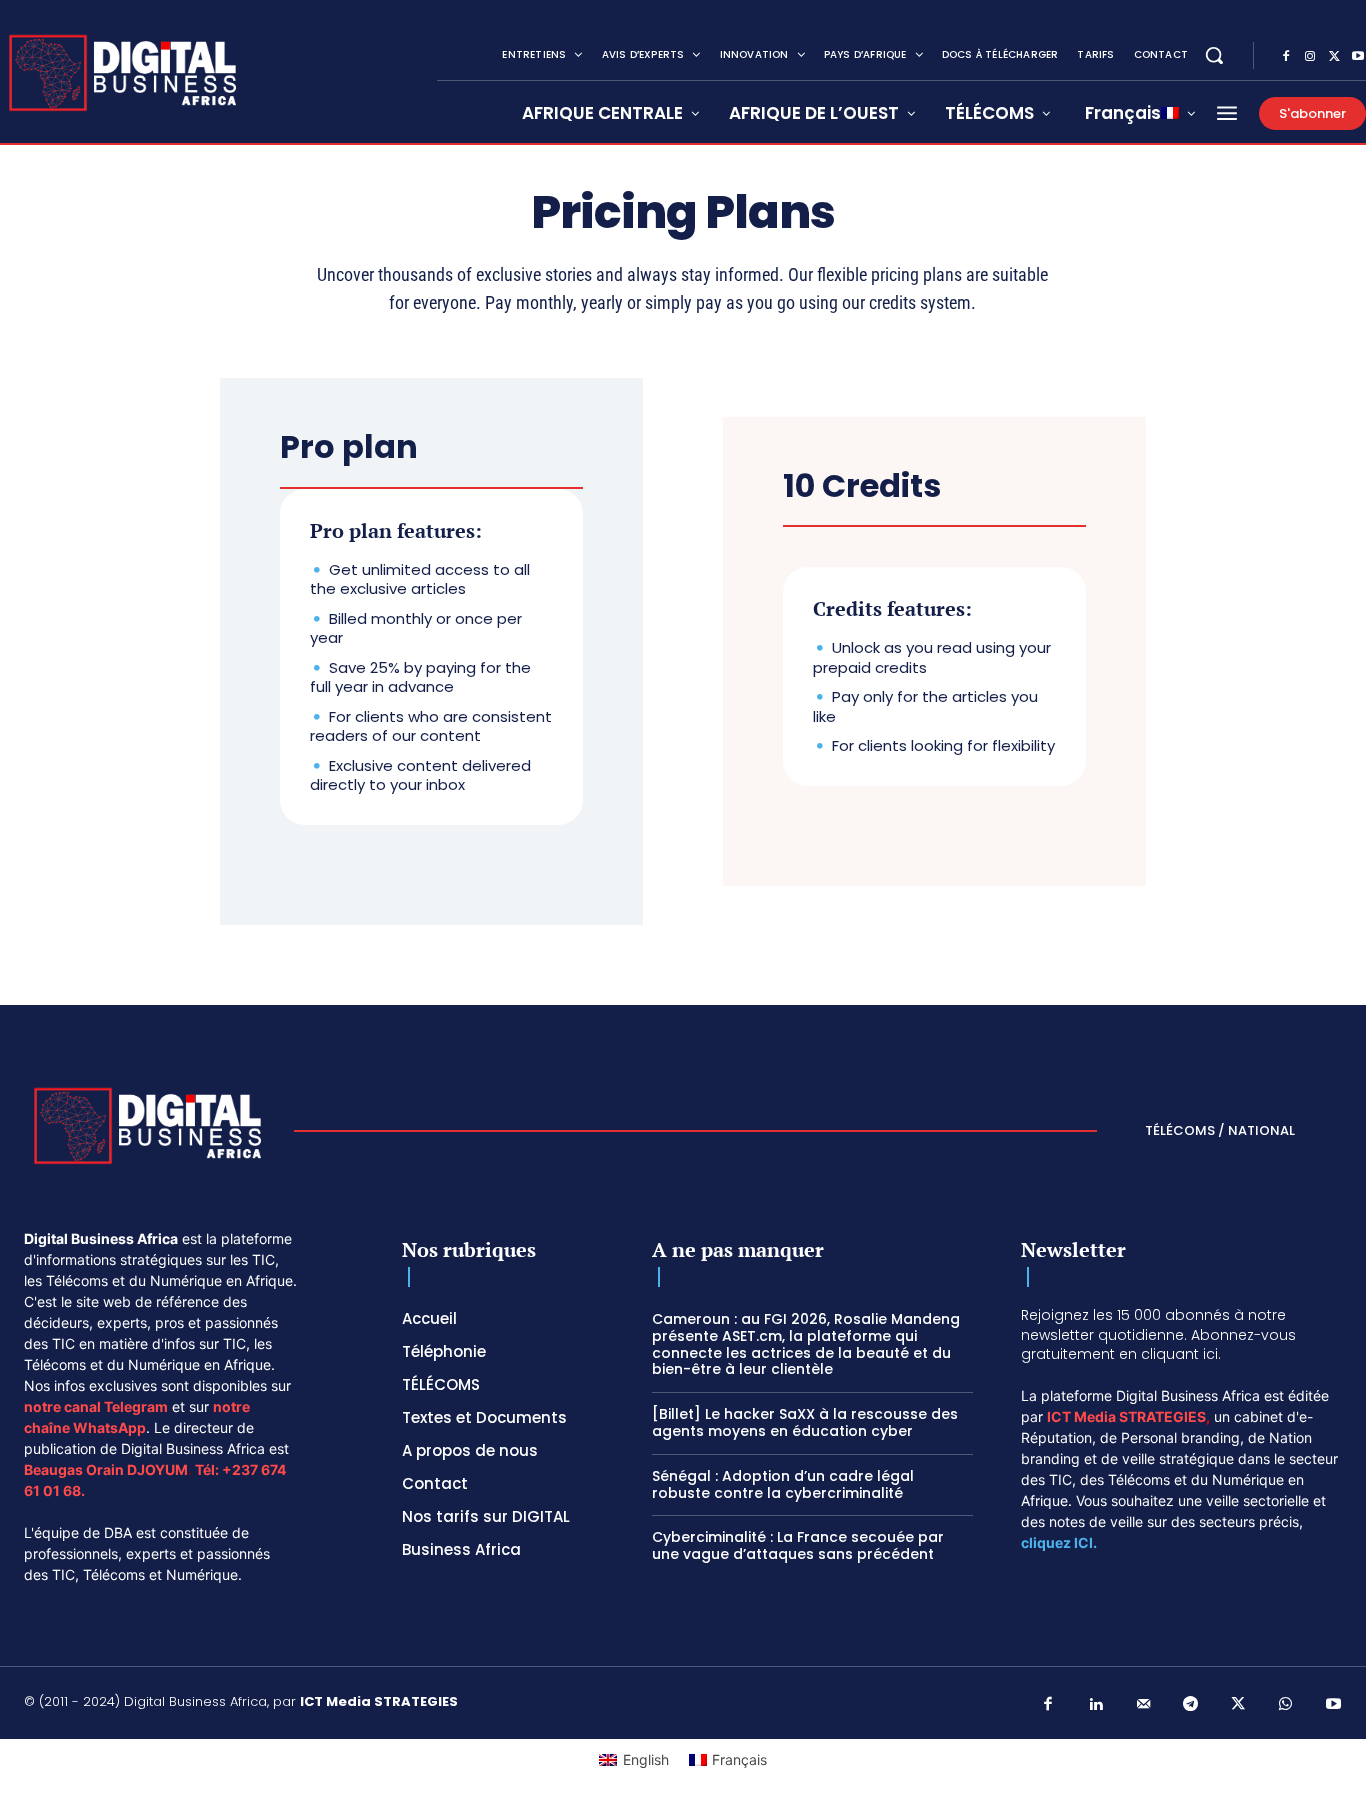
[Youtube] (1334, 1705)
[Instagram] (1310, 57)
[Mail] (1144, 1705)
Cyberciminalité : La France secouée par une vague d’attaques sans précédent (798, 1545)
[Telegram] (1191, 1705)
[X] (1334, 57)
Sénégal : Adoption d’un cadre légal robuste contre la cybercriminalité (783, 1484)
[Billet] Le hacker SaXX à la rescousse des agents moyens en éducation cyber (805, 1422)
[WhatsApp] (1286, 1705)
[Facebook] (1286, 57)
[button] (1214, 55)
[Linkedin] (1096, 1705)
